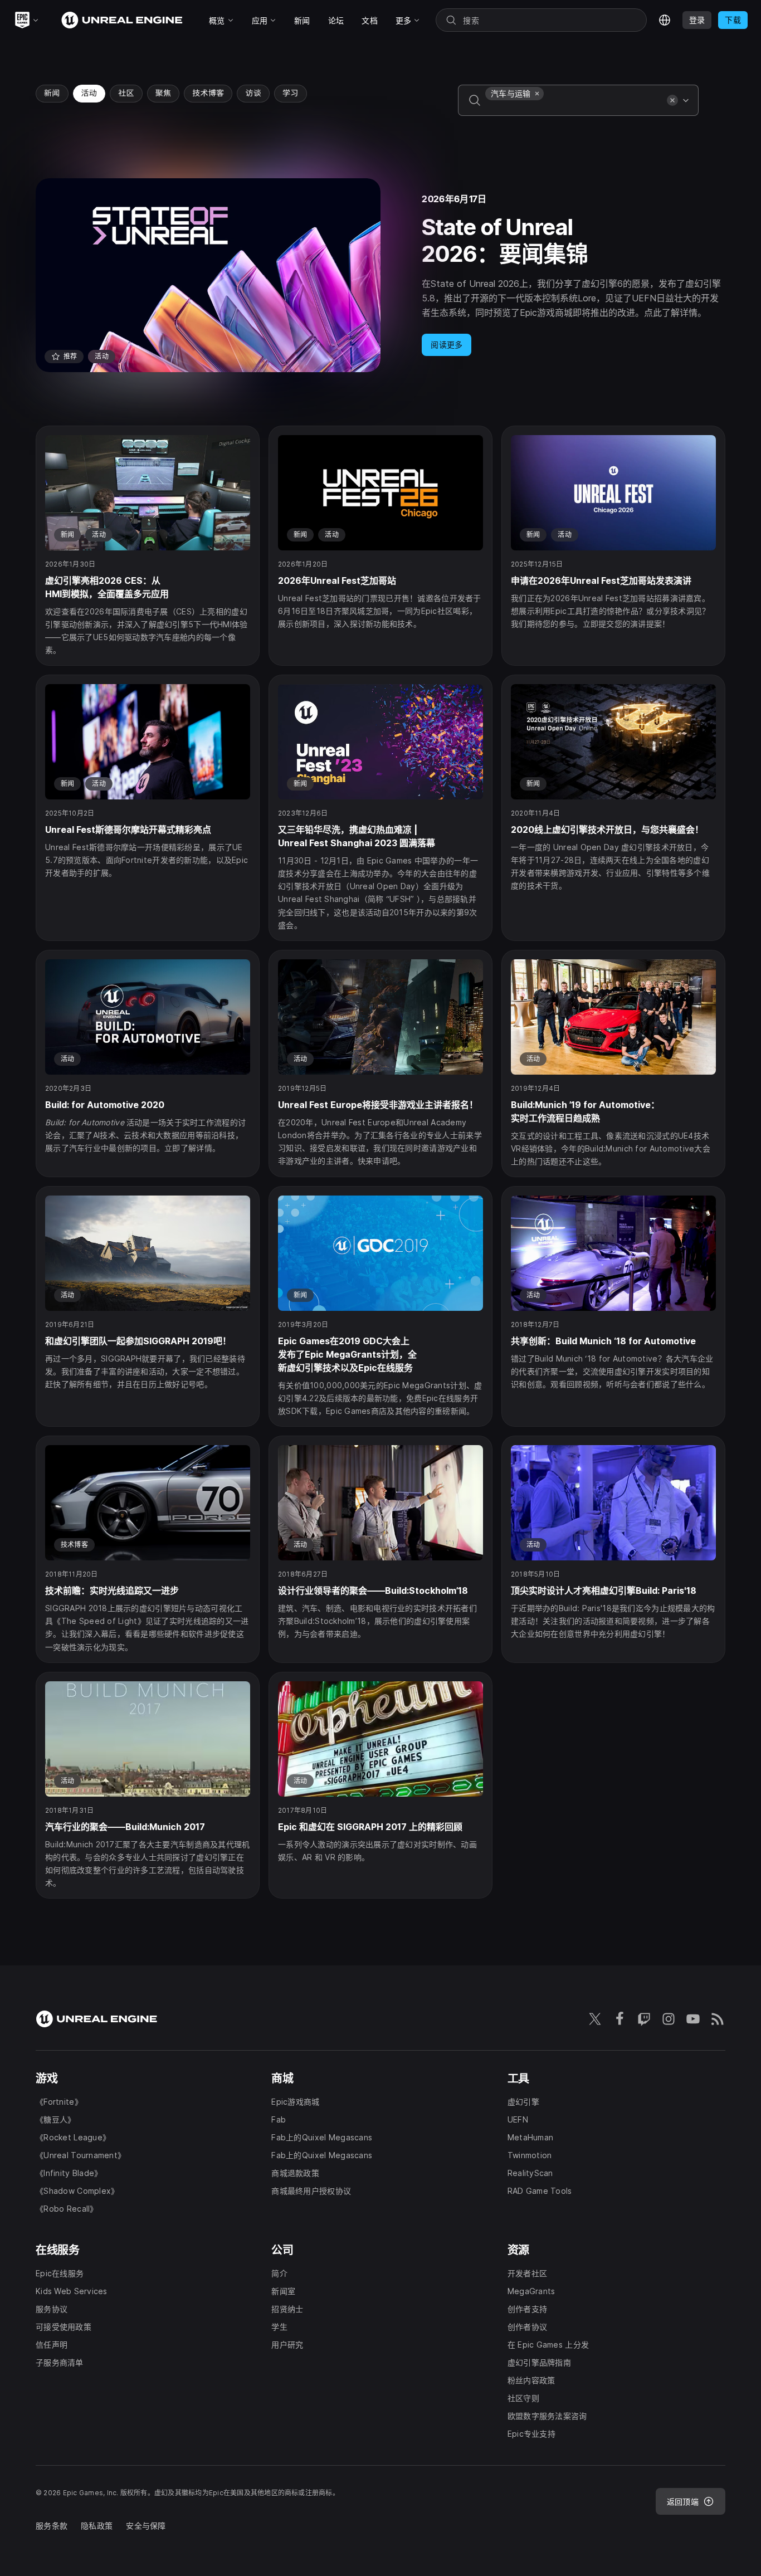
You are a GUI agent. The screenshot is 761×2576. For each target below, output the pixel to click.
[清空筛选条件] (672, 100)
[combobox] (574, 108)
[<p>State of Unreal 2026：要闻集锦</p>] (380, 275)
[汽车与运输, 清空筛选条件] (537, 94)
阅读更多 (447, 345)
